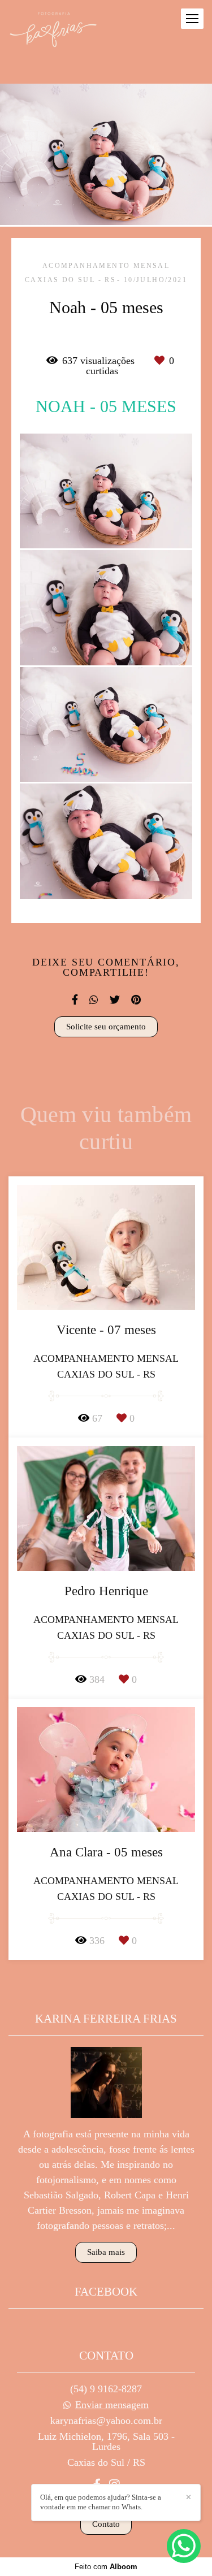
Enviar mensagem (112, 2405)
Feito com (106, 2567)
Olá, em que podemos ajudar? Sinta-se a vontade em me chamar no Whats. (101, 2502)
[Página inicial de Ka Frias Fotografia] (53, 31)
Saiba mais (106, 2252)
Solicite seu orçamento (106, 1027)
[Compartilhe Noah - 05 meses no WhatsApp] (94, 1000)
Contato (106, 2524)
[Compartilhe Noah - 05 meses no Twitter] (115, 1000)
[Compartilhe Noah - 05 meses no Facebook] (75, 1000)
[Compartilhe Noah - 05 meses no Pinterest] (136, 1000)
